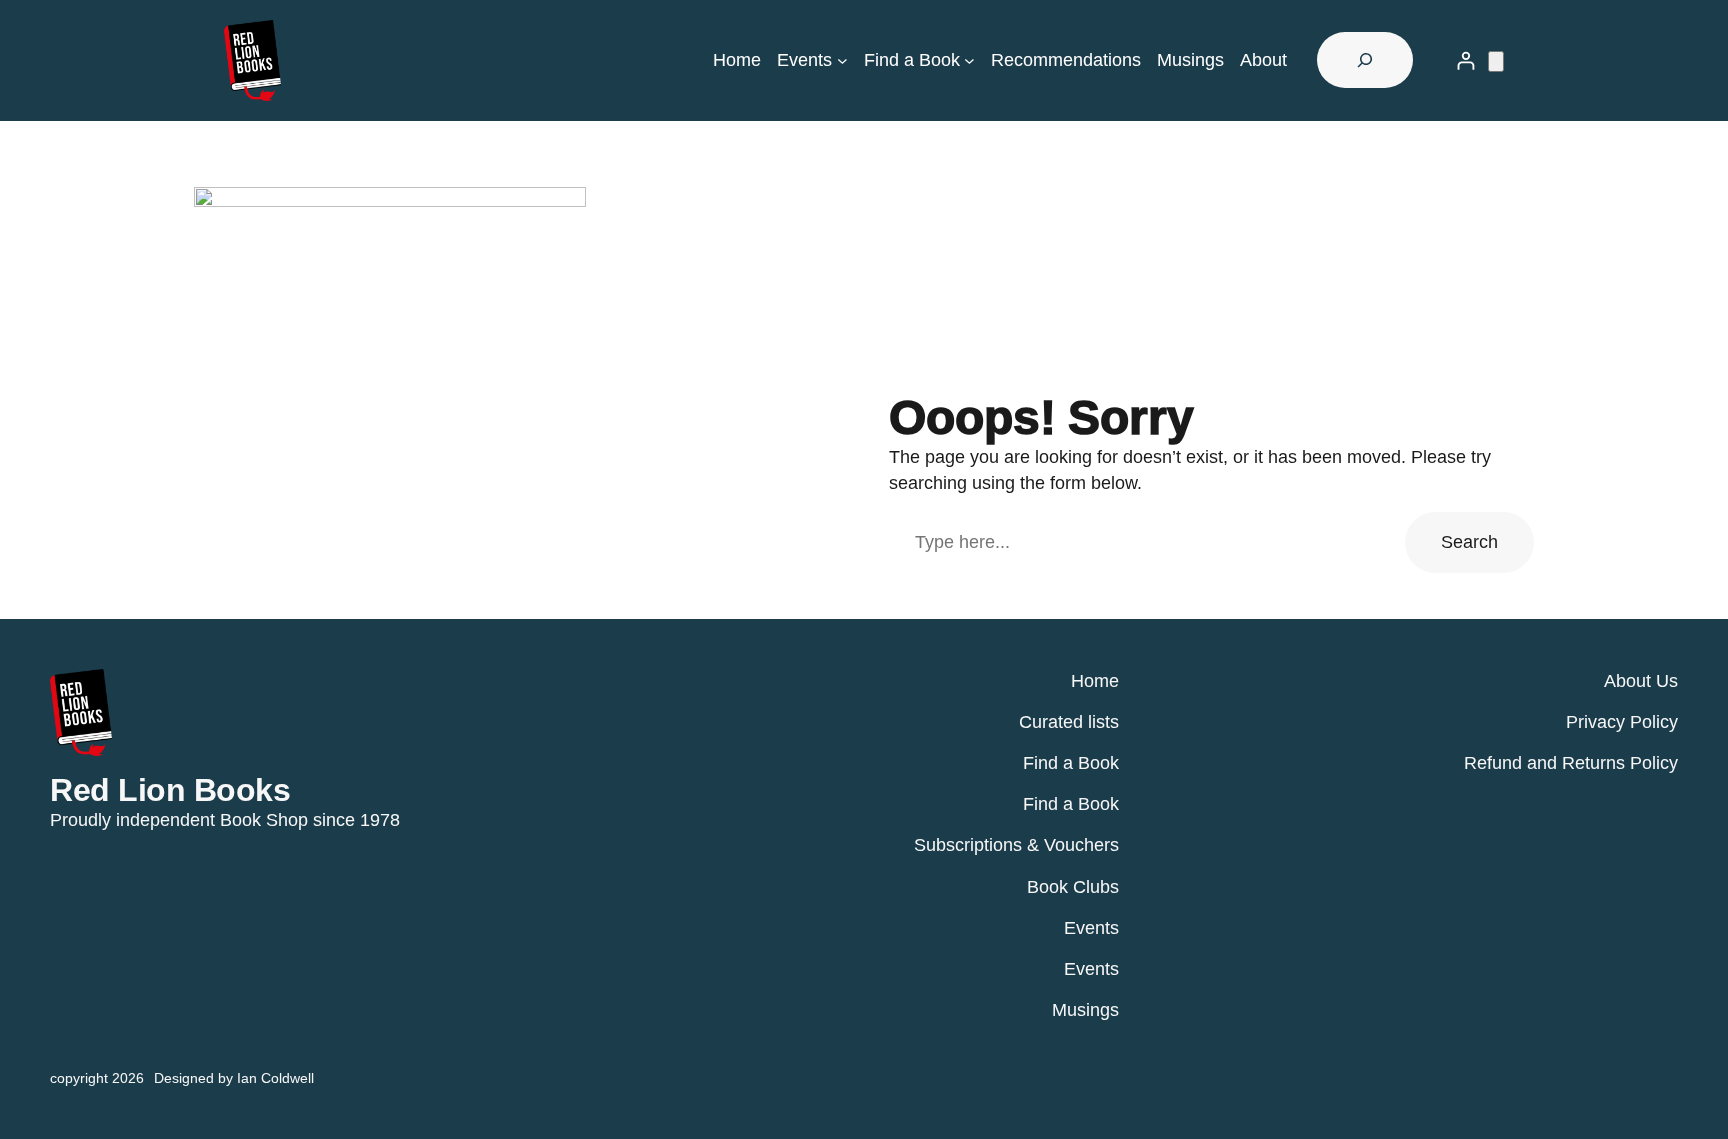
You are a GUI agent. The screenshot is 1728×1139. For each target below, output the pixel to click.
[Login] (1465, 60)
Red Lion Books (170, 790)
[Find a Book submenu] (969, 60)
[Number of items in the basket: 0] (1496, 61)
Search (1469, 542)
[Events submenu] (842, 60)
